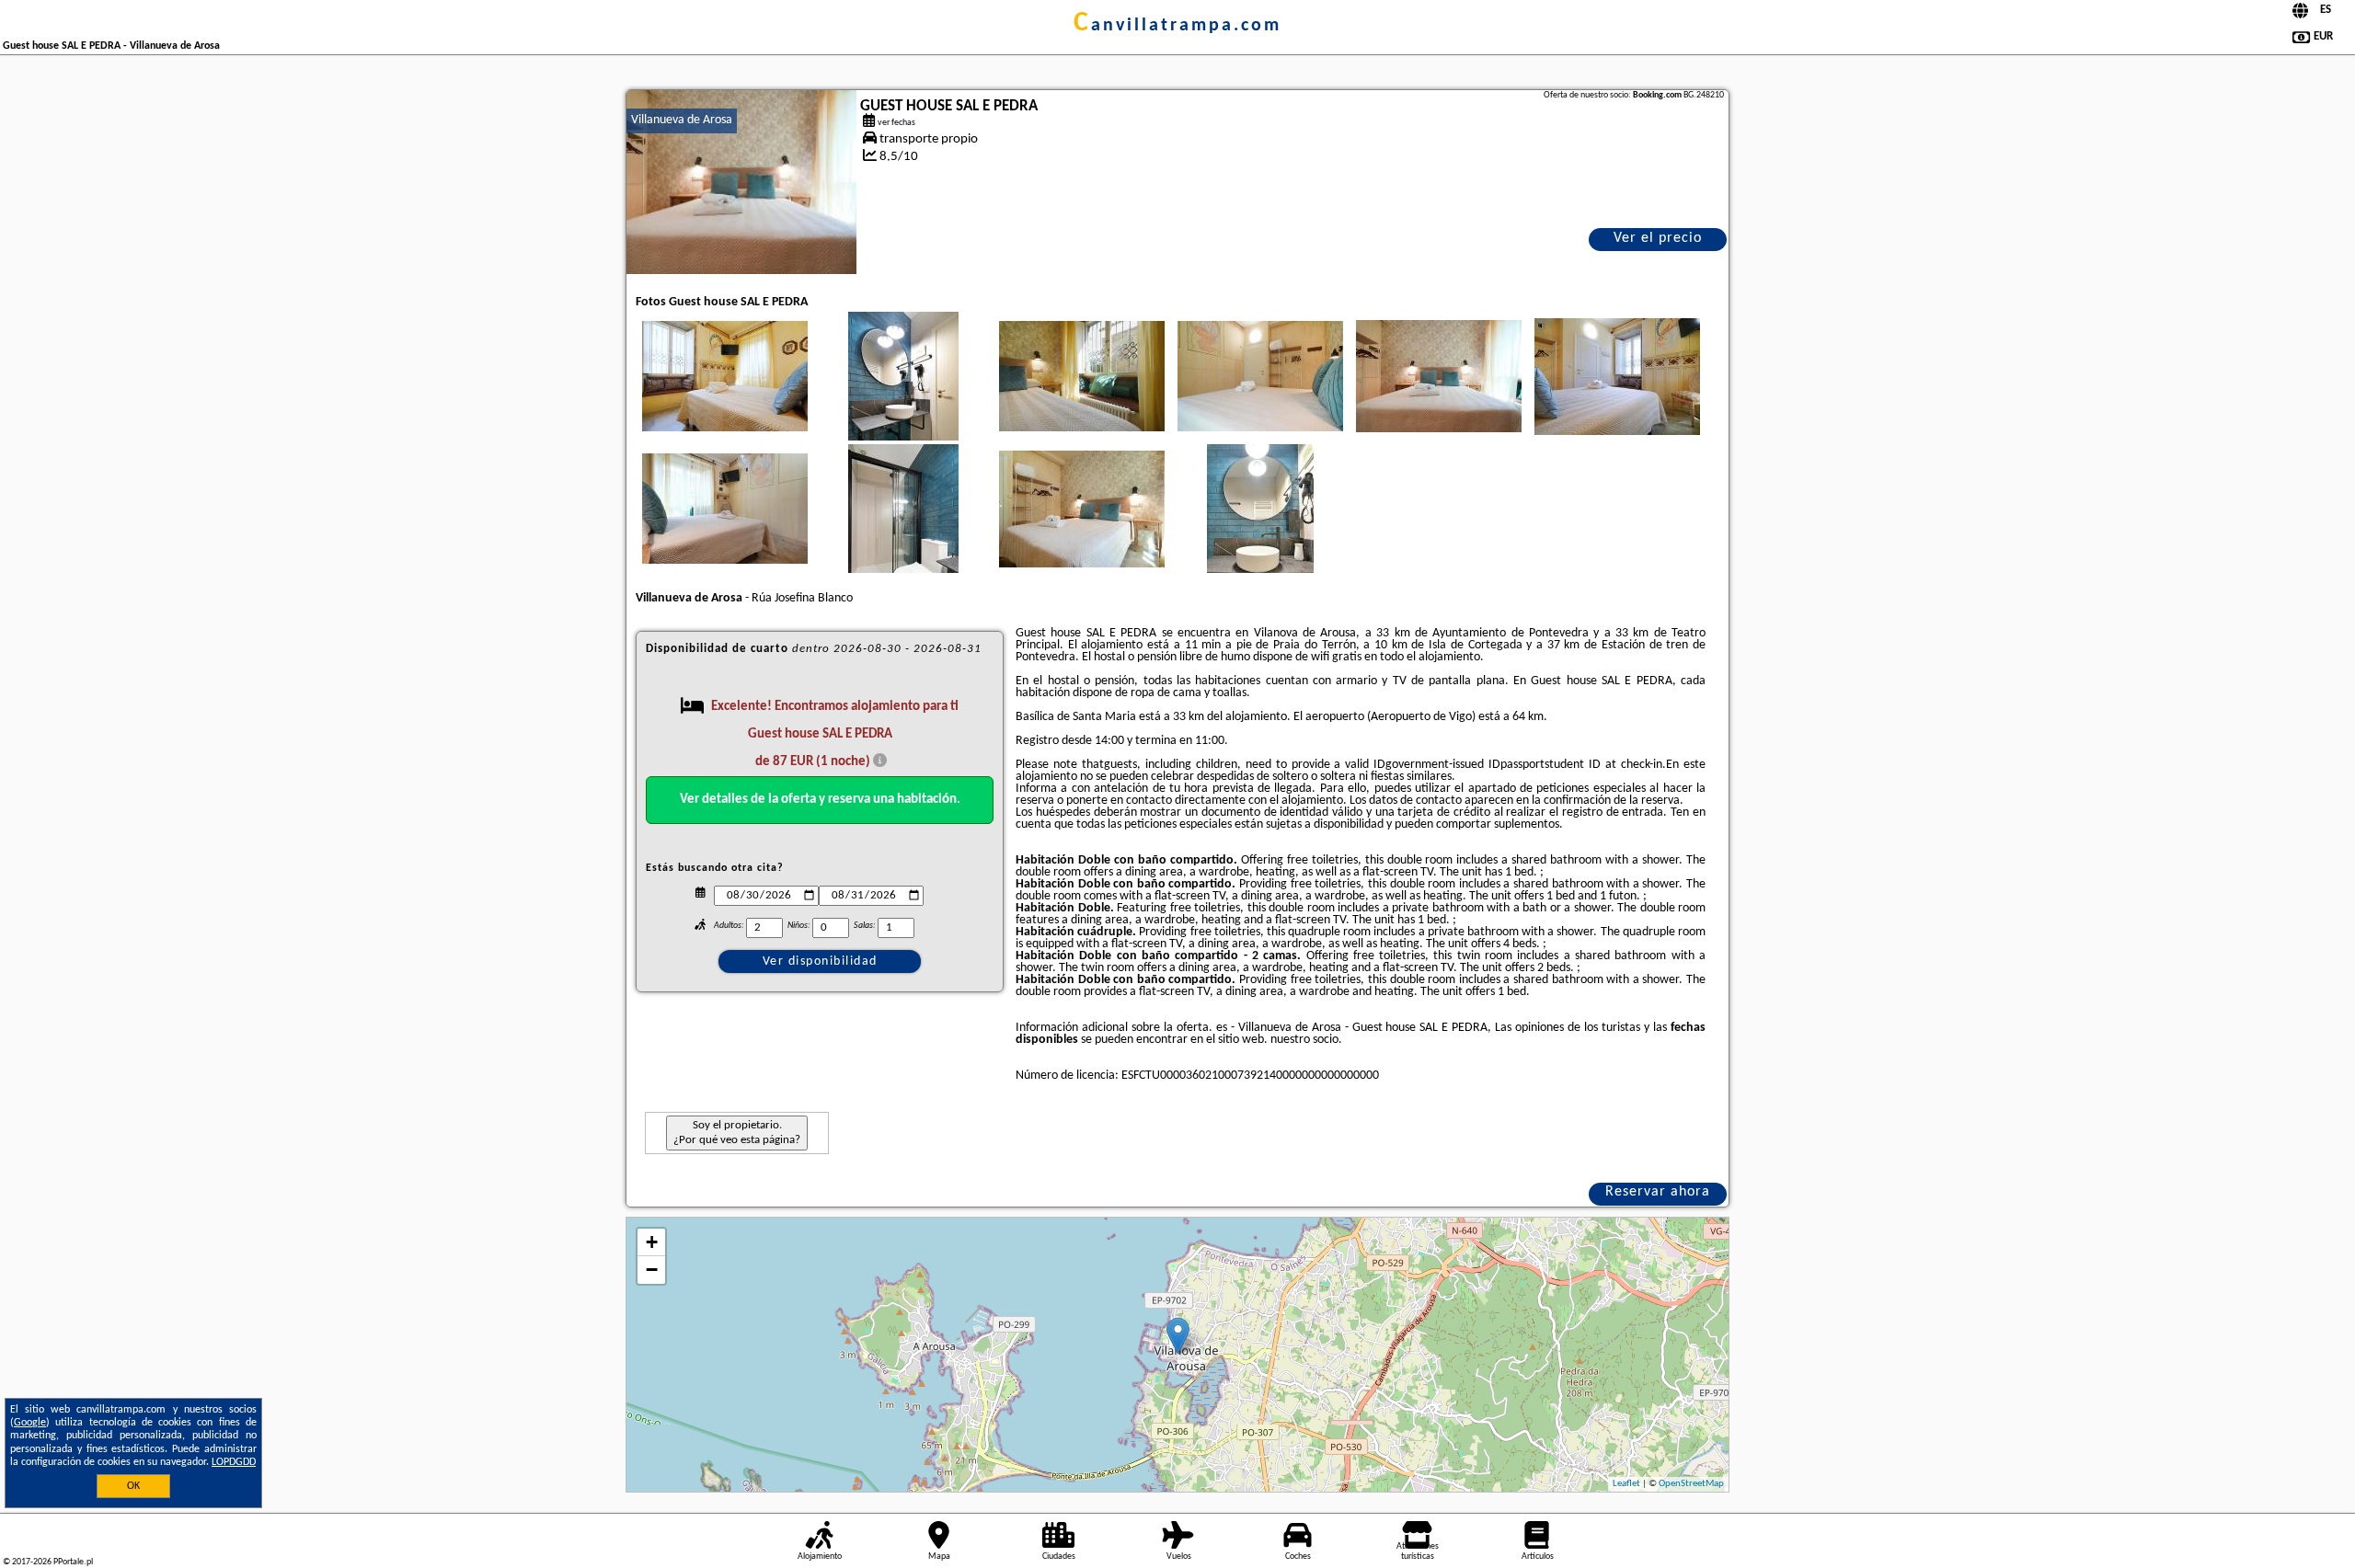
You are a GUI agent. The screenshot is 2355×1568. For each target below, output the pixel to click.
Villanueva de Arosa (682, 120)
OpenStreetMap (1691, 1484)
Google (30, 1423)
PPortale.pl (73, 1562)
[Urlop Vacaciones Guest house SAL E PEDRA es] (725, 376)
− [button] (652, 1270)
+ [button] (652, 1242)
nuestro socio (1304, 1040)
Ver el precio (1658, 238)
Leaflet (1626, 1484)
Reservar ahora (1658, 1192)
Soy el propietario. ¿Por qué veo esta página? (737, 1133)
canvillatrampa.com (1177, 26)
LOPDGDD (234, 1462)
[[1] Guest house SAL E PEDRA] (741, 182)
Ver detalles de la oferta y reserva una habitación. (820, 800)
